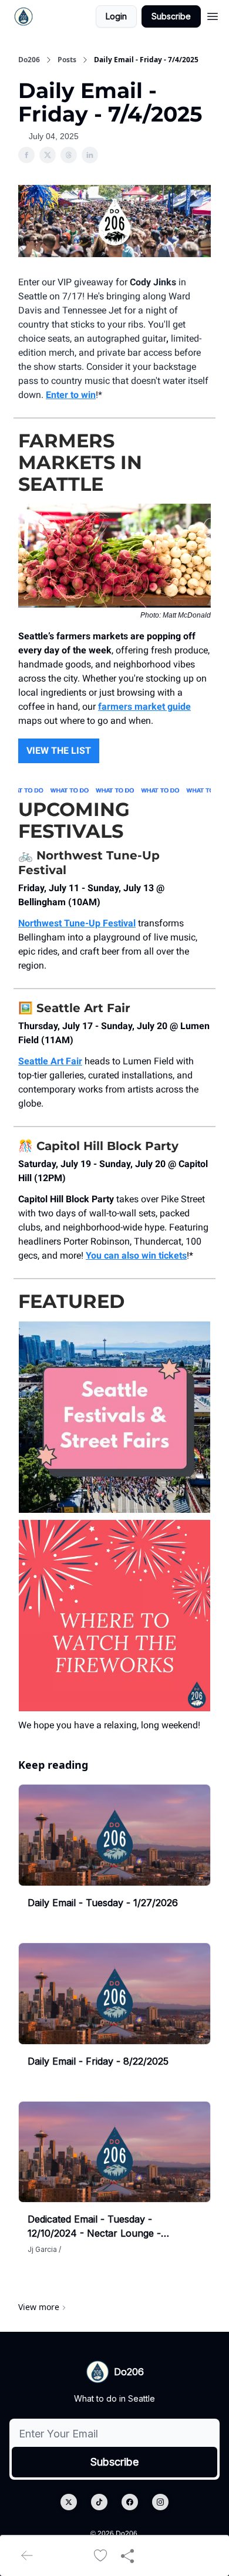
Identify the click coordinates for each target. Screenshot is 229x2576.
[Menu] (213, 15)
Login (116, 16)
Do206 (29, 60)
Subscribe (171, 16)
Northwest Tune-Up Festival (77, 923)
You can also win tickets (136, 1255)
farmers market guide (144, 707)
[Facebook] (130, 2502)
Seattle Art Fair (50, 1061)
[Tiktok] (99, 2502)
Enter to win (71, 395)
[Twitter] (69, 2502)
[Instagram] (160, 2502)
